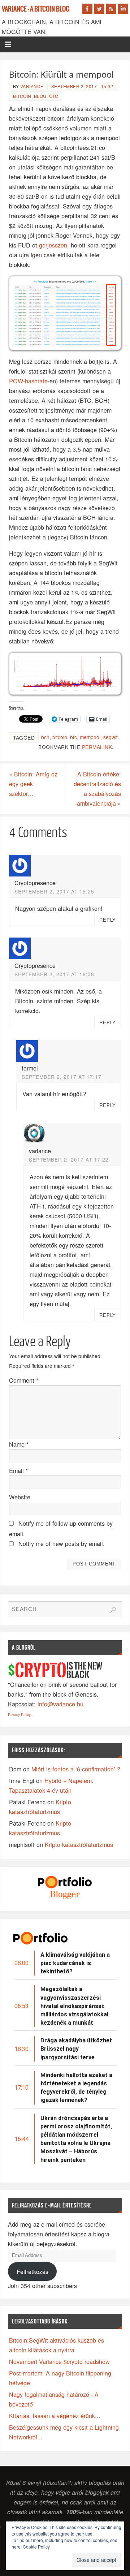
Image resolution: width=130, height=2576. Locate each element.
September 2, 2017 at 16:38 (54, 974)
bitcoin (22, 96)
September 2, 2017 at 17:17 (62, 1077)
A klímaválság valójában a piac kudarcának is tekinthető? (75, 1963)
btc (73, 737)
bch (45, 737)
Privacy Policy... (21, 1715)
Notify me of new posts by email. (62, 1543)
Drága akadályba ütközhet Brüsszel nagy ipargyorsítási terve (76, 2049)
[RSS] (111, 9)
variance (32, 86)
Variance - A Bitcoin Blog (36, 9)
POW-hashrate (28, 381)
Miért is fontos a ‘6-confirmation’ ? (76, 1769)
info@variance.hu (60, 1704)
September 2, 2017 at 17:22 (69, 1159)
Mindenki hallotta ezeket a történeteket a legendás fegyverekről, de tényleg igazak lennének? (76, 2088)
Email (18, 1470)
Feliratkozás (32, 2271)
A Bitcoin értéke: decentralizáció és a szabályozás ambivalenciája (97, 789)
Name (19, 1444)
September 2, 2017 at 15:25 (54, 891)
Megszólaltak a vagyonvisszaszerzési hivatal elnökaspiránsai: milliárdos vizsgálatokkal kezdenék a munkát (74, 2006)
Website (20, 1497)
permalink (97, 747)
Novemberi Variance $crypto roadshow (59, 2361)
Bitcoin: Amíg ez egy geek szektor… (33, 784)
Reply (108, 920)
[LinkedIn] (123, 9)
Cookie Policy (36, 2547)
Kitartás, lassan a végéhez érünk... (55, 2416)
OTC (54, 96)
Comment (24, 1380)
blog (40, 96)
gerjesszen (53, 245)
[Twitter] (99, 9)
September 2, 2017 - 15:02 (82, 86)
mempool (90, 737)
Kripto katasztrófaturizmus (79, 1844)
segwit (110, 737)
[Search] (113, 1610)
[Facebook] (87, 9)
